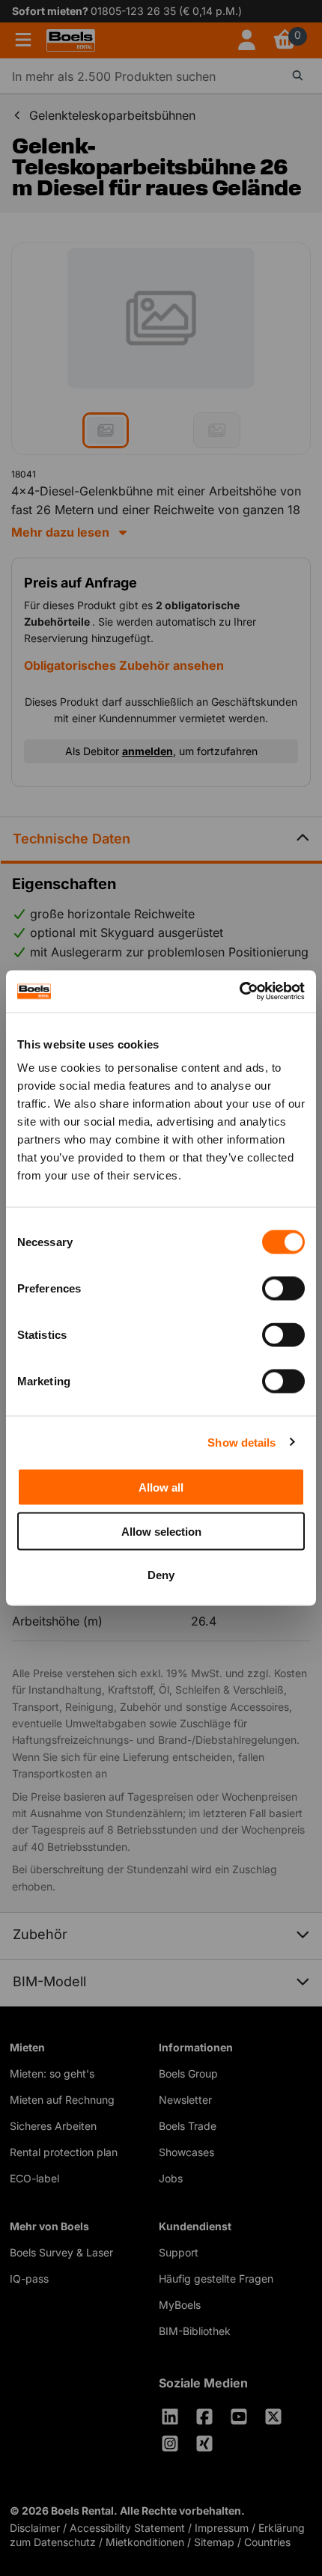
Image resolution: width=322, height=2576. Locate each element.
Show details (241, 1442)
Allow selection (161, 1531)
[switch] (283, 1289)
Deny (161, 1575)
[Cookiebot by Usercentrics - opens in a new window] (239, 992)
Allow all (161, 1487)
